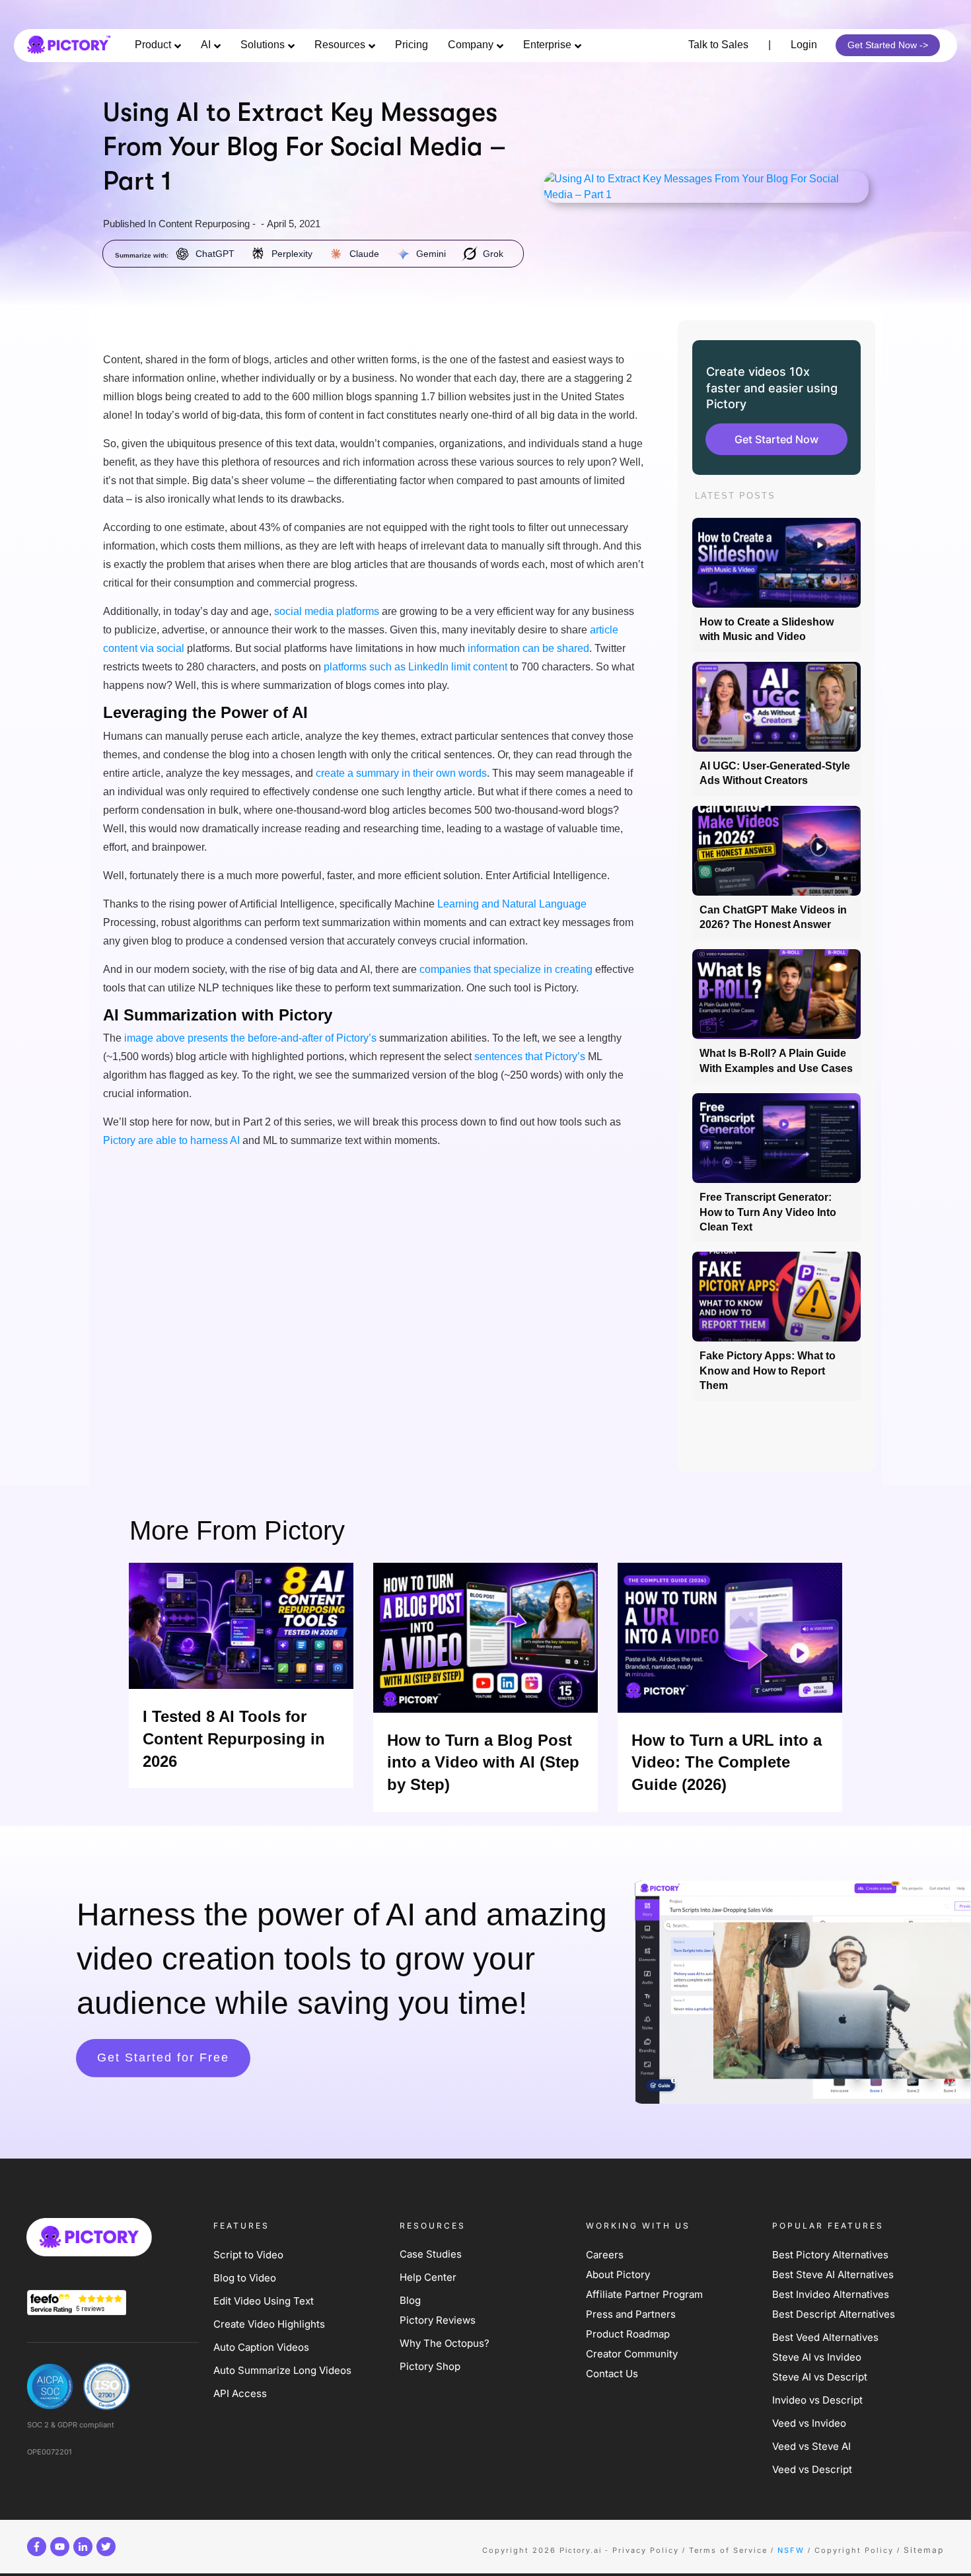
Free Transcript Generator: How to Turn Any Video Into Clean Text (768, 1212)
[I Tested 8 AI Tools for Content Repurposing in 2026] (241, 1626)
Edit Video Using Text (264, 2301)
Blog (410, 2300)
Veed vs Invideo (809, 2423)
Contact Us (612, 2374)
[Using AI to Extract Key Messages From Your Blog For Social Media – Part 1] (706, 187)
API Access (240, 2393)
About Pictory (618, 2274)
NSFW (791, 2550)
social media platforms (327, 611)
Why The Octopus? (445, 2343)
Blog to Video (245, 2278)
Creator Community (632, 2354)
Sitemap (924, 2550)
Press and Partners (631, 2314)
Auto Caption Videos (261, 2347)
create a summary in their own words (401, 773)
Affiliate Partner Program (644, 2294)
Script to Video (248, 2255)
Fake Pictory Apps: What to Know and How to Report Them (768, 1371)
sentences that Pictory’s (530, 1056)
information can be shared (528, 648)
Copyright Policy (854, 2550)
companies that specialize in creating (506, 969)
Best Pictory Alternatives (832, 2255)
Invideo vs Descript (817, 2400)
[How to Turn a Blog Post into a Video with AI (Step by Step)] (485, 1638)
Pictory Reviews (438, 2320)
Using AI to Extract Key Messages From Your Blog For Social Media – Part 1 (305, 148)
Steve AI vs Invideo (817, 2357)
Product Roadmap (628, 2334)
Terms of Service (728, 2550)
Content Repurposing (204, 224)
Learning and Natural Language (512, 904)
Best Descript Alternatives (834, 2314)
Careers (605, 2255)
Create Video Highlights (269, 2324)
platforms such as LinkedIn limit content (415, 667)
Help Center (428, 2277)
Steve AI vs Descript (820, 2377)
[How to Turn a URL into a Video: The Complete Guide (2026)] (730, 1638)
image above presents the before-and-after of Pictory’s (250, 1038)
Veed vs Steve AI (811, 2446)
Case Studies (431, 2254)
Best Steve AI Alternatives (833, 2274)
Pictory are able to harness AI (171, 1140)
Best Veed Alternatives (825, 2337)
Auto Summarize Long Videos (282, 2370)
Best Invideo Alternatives (831, 2294)
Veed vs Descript (812, 2469)
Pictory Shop (430, 2366)
